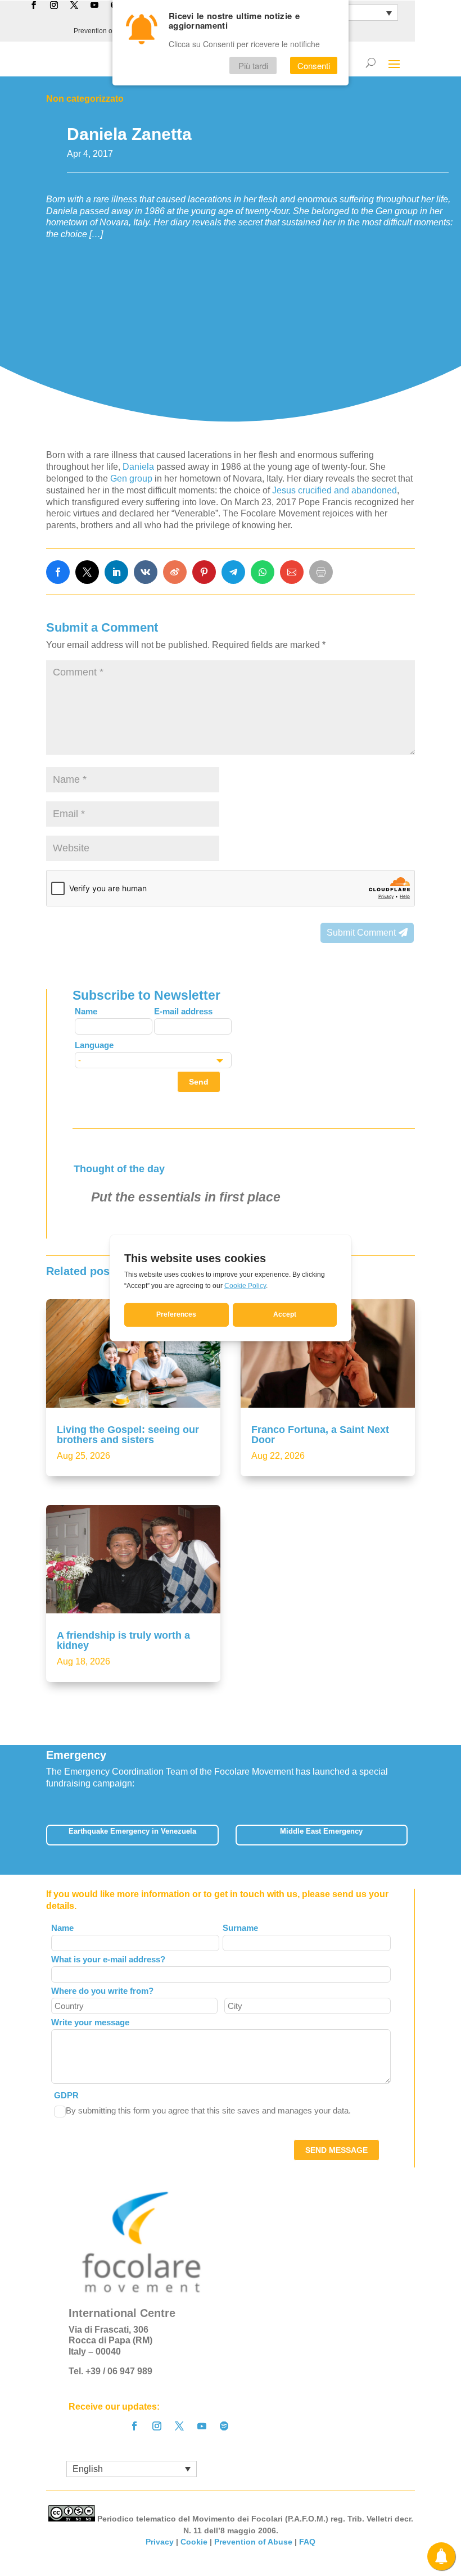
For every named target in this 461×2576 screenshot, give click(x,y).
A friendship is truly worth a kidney (123, 1640)
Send (199, 1082)
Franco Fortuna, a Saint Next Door (320, 1435)
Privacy (160, 2542)
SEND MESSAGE (336, 2150)
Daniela (139, 467)
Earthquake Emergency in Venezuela (132, 1831)
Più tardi (253, 65)
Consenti (314, 65)
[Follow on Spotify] (224, 2426)
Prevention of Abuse (104, 31)
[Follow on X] (179, 2426)
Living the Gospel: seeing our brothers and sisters (128, 1435)
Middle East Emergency (321, 1831)
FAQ (307, 2542)
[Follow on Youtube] (202, 2426)
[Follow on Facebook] (134, 2426)
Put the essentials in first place (186, 1197)
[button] (415, 1838)
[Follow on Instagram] (157, 2426)
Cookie (194, 2542)
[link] (58, 572)
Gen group (131, 479)
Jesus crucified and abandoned (335, 490)
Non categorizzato (85, 99)
